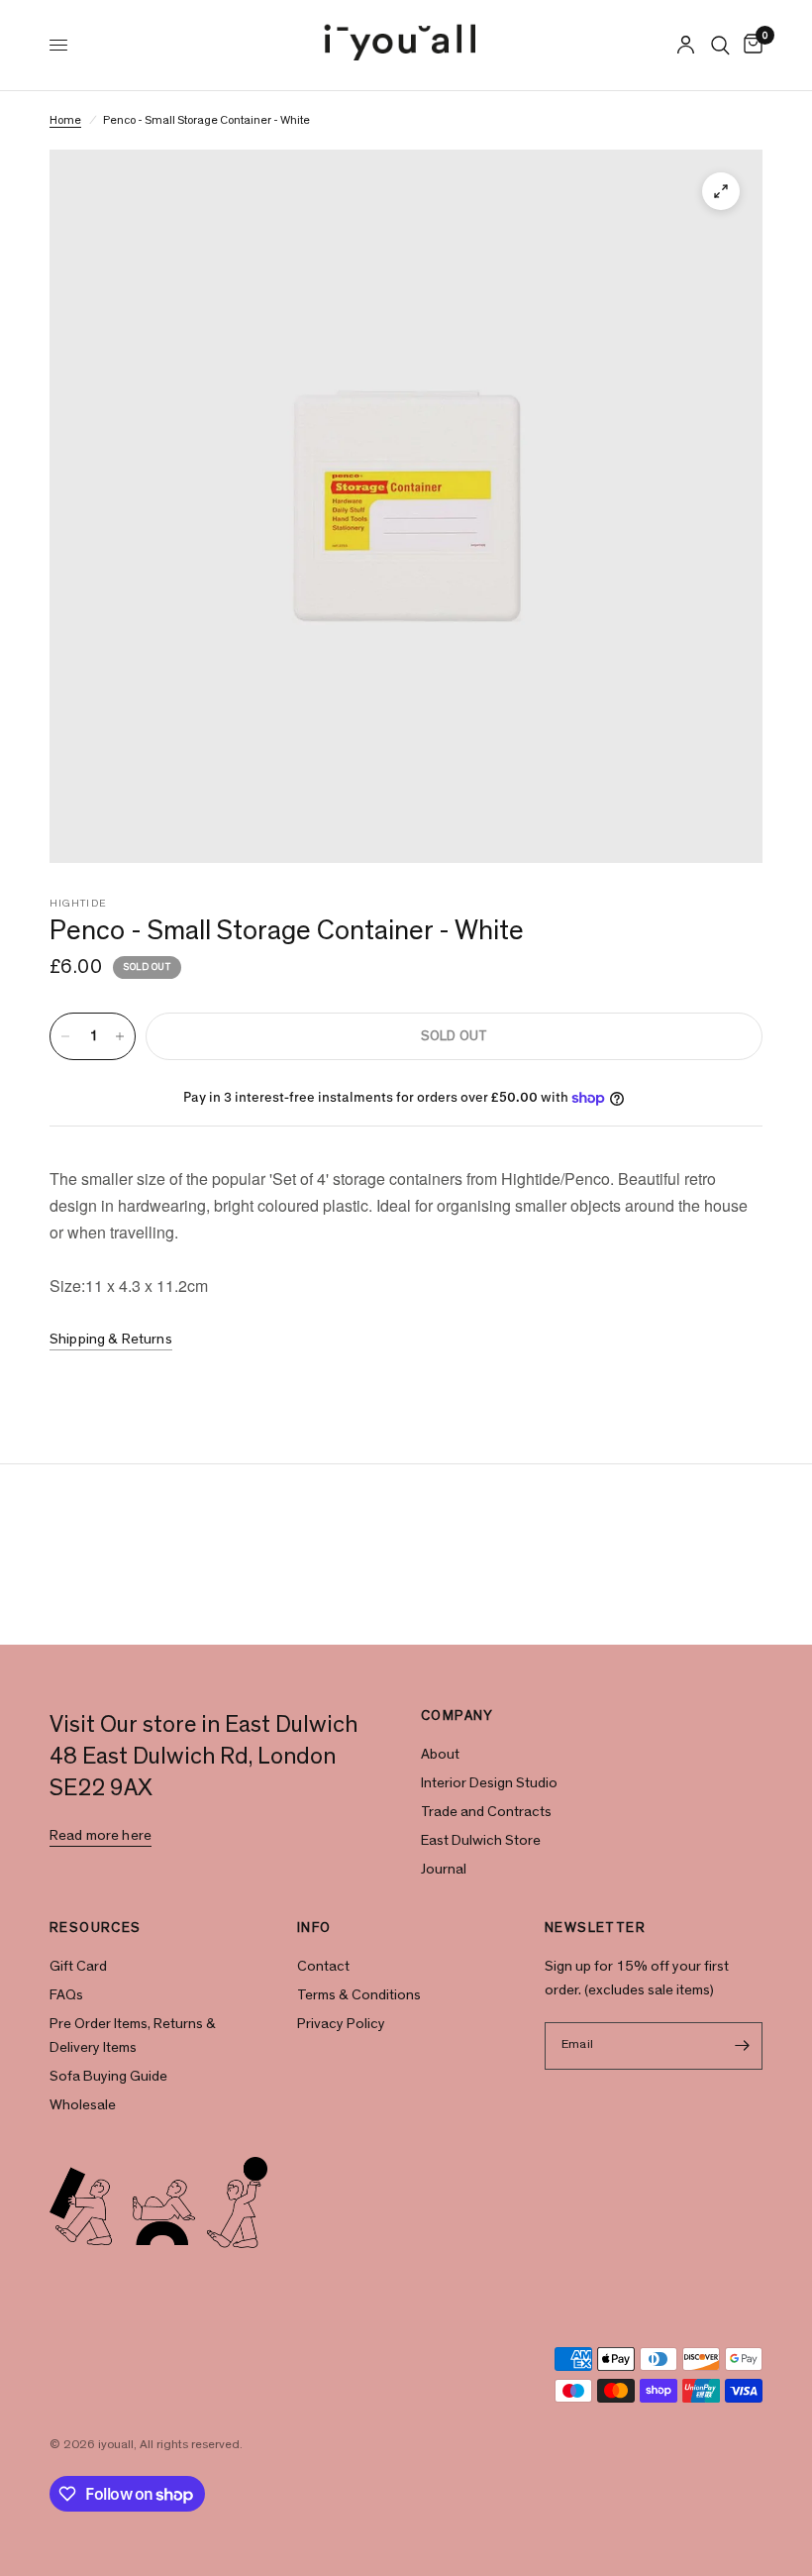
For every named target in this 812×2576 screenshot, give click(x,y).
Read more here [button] (101, 1835)
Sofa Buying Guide (108, 2076)
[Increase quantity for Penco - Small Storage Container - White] (120, 1036)
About (440, 1754)
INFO (314, 1928)
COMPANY (457, 1716)
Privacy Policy (341, 2024)
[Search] (720, 45)
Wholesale (83, 2105)
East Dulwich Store (481, 1840)
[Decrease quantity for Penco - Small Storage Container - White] (65, 1036)
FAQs (66, 1995)
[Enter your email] (743, 2046)
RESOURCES (96, 1928)
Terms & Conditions (359, 1995)
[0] (750, 45)
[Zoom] (721, 191)
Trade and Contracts (486, 1812)
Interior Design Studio (489, 1783)
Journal (444, 1869)
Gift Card (78, 1966)
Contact (323, 1966)
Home (65, 120)
